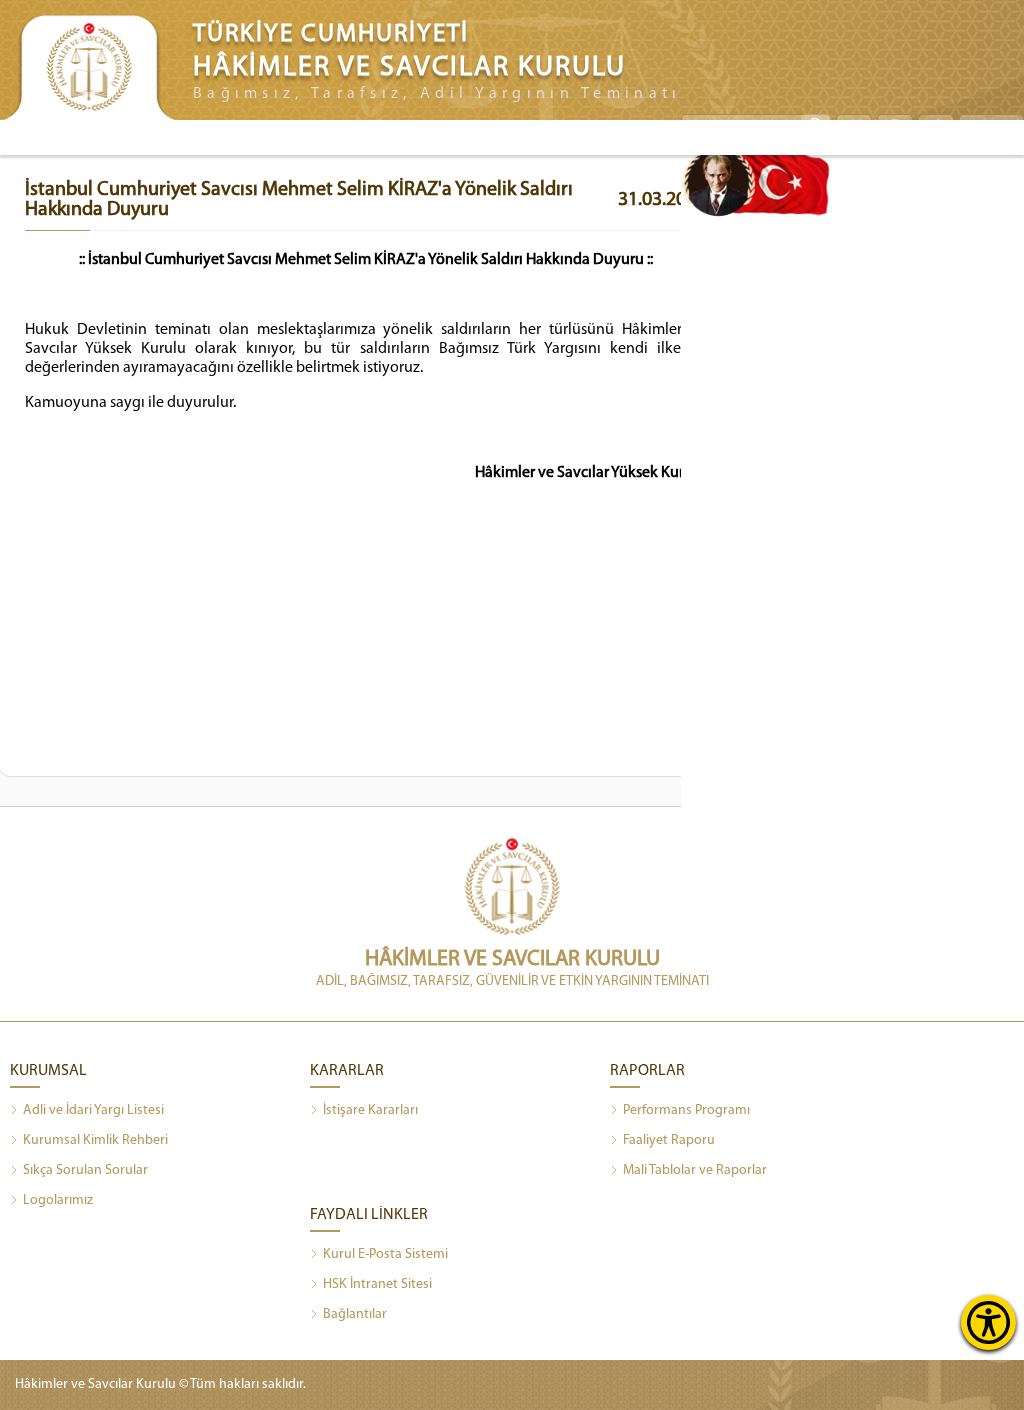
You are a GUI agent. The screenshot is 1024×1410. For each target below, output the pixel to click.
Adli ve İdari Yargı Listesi (93, 1110)
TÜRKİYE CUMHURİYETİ (331, 34)
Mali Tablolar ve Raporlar (695, 1170)
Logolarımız (58, 1200)
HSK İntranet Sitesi (377, 1284)
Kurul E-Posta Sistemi (385, 1254)
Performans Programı (686, 1110)
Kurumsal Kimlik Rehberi (95, 1140)
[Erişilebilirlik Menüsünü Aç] (988, 1322)
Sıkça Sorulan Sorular (85, 1170)
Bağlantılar (355, 1314)
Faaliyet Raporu (669, 1140)
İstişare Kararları (370, 1110)
